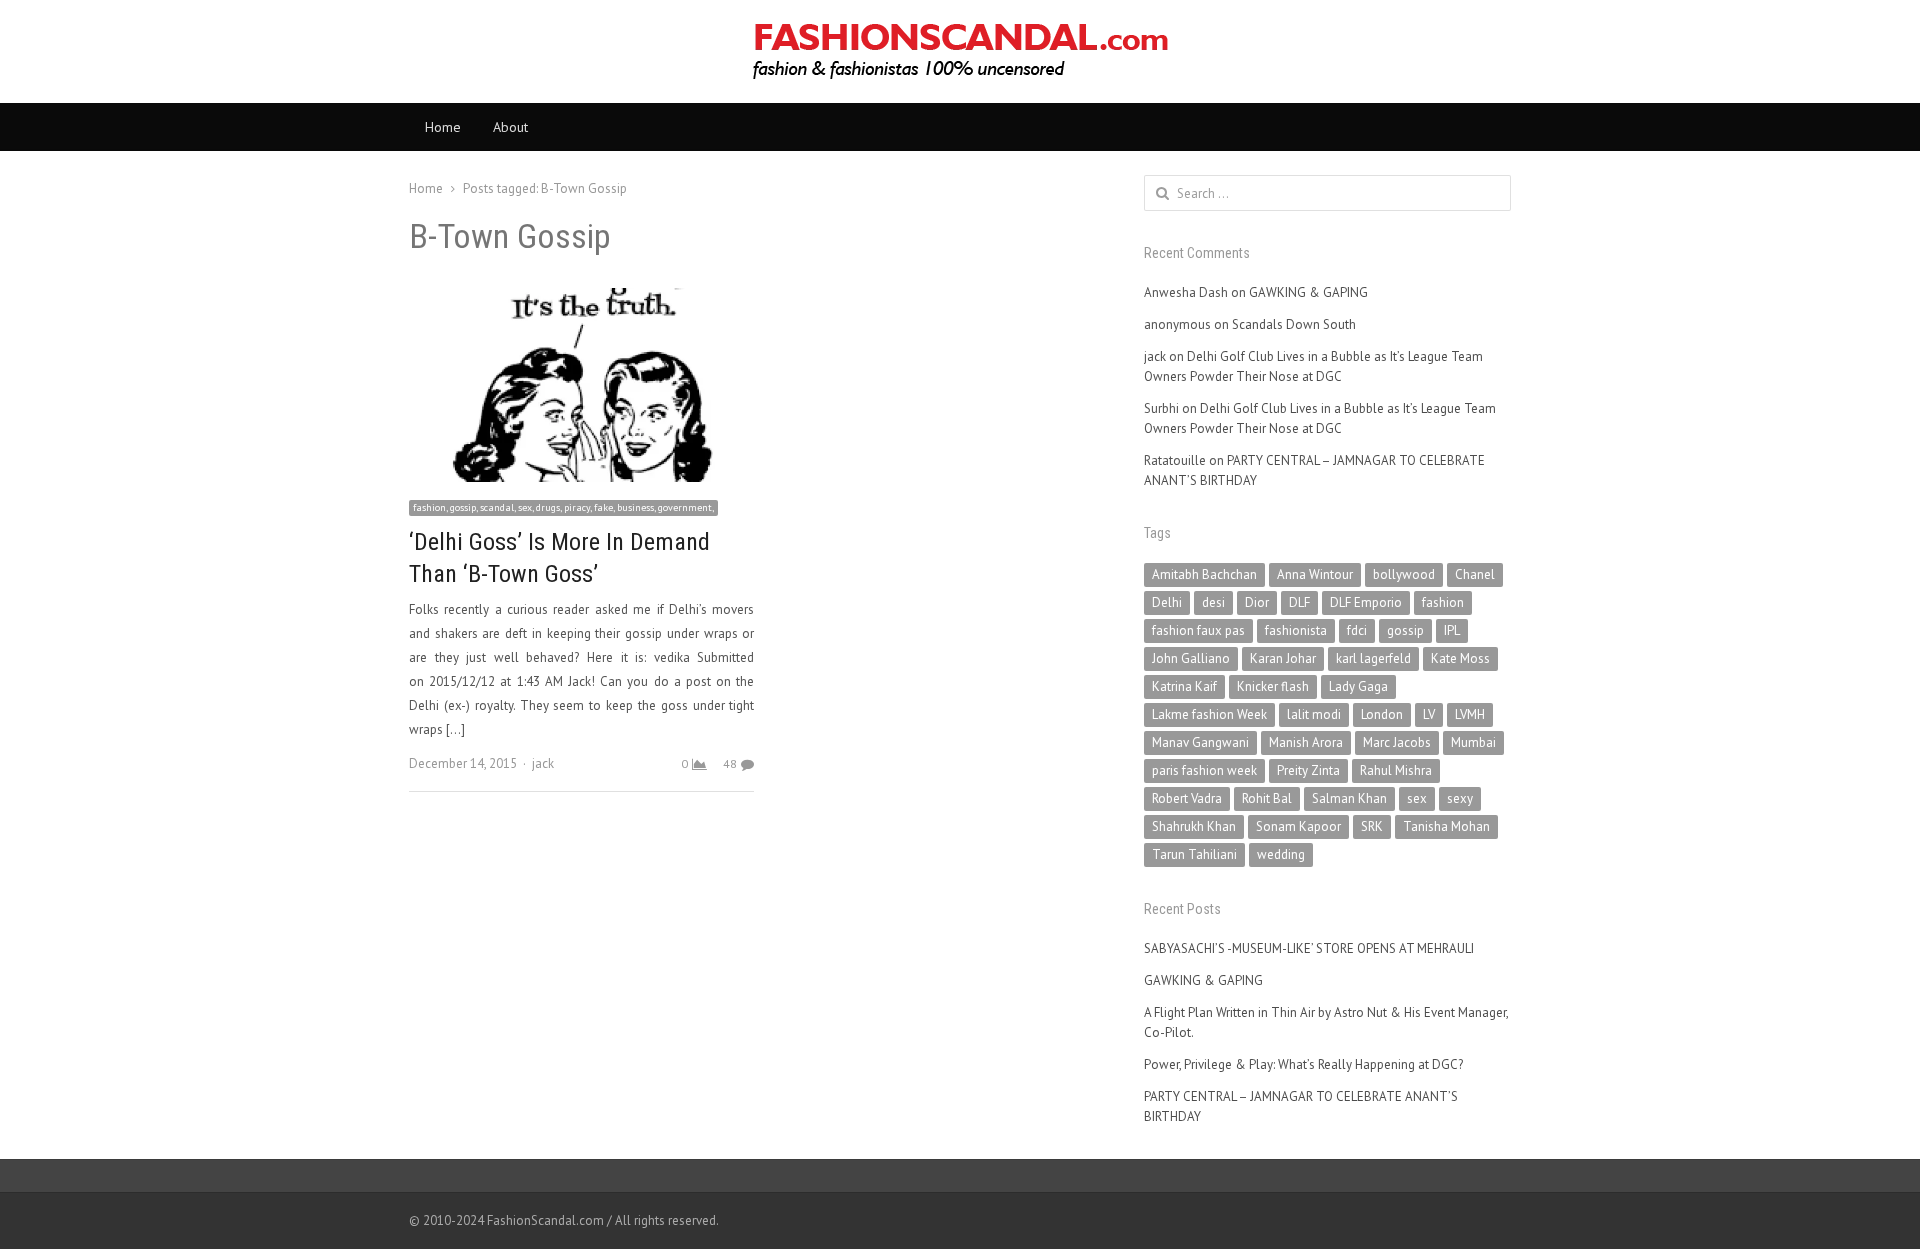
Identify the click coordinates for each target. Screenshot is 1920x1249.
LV (1429, 714)
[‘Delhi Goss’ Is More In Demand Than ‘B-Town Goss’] (581, 299)
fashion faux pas (1198, 630)
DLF (1299, 602)
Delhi (1167, 602)
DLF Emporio (1366, 602)
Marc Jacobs (1397, 742)
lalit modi (1314, 714)
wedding (1281, 854)
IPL (1452, 630)
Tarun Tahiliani (1194, 854)
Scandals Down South (1294, 324)
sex (1417, 798)
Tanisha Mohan (1446, 826)
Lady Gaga (1358, 686)
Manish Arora (1306, 742)
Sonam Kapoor (1298, 826)
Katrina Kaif (1184, 686)
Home (443, 127)
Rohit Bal (1267, 798)
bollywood (1404, 574)
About (510, 127)
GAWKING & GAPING (1308, 292)
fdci (1357, 630)
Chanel (1475, 574)
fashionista (1296, 630)
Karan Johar (1283, 658)
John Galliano (1191, 658)
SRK (1372, 826)
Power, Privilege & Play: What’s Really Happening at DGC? (1303, 1064)
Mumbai (1473, 742)
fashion (1443, 602)
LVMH (1470, 714)
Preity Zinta (1308, 770)
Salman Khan (1349, 798)
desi (1213, 602)
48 (730, 763)
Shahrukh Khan (1194, 826)
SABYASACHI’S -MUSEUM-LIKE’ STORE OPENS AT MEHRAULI (1309, 948)
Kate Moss (1460, 658)
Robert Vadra (1187, 798)
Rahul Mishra (1396, 770)
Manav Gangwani (1200, 742)
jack (543, 763)
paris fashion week (1204, 770)
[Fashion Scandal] (960, 51)
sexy (1460, 798)
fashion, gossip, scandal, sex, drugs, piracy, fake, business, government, (563, 507)
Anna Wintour (1315, 574)
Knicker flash (1273, 686)
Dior (1257, 602)
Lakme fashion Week (1209, 714)
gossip (1405, 630)
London (1382, 714)
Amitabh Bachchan (1204, 574)
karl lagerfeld (1373, 658)
